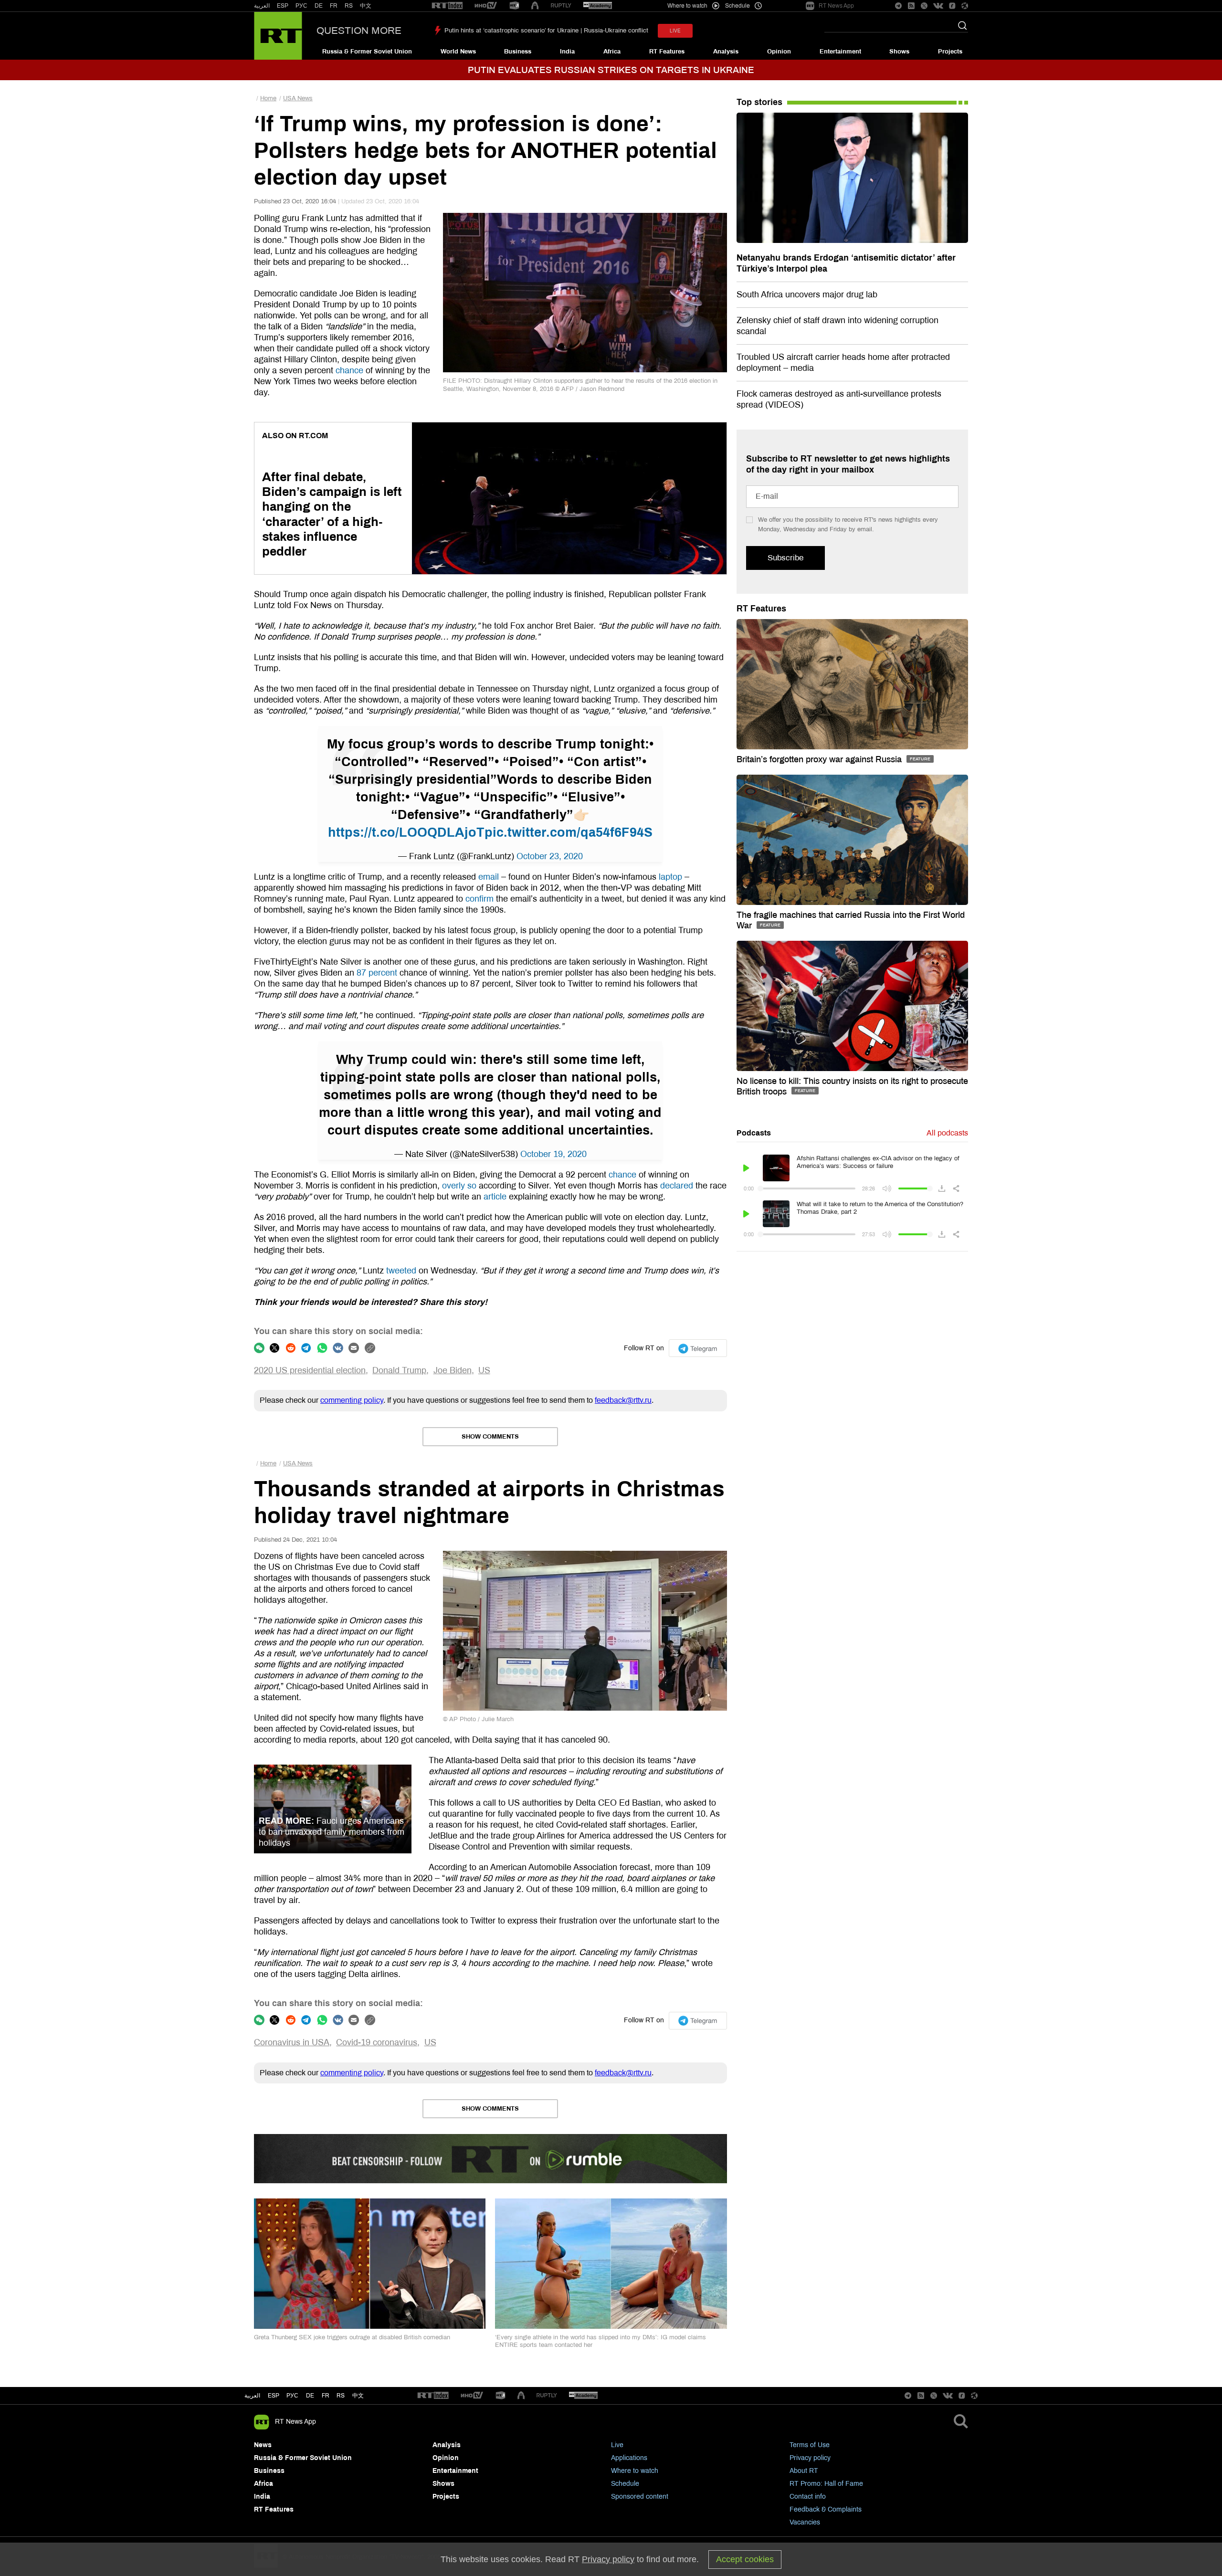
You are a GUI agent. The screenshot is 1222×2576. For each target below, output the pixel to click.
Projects (950, 52)
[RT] (447, 6)
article (495, 1197)
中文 (366, 6)
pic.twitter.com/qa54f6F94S (569, 832)
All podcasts (947, 1133)
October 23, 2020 (550, 856)
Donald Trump (399, 1370)
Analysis (726, 52)
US (484, 1370)
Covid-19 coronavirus (377, 2042)
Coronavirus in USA (292, 2042)
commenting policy (352, 1400)
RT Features (667, 52)
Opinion (779, 52)
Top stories (759, 102)
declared (677, 1186)
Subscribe (785, 558)
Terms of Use (810, 2445)
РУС (301, 6)
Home (268, 98)
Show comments (490, 1437)
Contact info (808, 2497)
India (567, 52)
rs (341, 2396)
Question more (359, 31)
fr (326, 2396)
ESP (283, 6)
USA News (298, 98)
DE (319, 6)
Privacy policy (810, 2458)
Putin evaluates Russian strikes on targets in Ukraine (611, 70)
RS (349, 6)
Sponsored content (640, 2497)
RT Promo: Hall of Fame (826, 2484)
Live (617, 2445)
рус (292, 2396)
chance (349, 370)
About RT (804, 2471)
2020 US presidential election (310, 1370)
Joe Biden (453, 1370)
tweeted (401, 1271)
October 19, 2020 (553, 1154)
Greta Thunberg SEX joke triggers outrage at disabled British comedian (352, 2337)
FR (334, 6)
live (675, 31)
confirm (479, 899)
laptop (670, 877)
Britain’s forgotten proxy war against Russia (820, 759)
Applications (629, 2458)
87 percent (377, 973)
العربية (262, 6)
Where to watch (635, 2471)
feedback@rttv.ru (623, 1400)
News (263, 2445)
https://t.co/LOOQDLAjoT (406, 832)
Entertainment (840, 52)
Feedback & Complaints (826, 2509)
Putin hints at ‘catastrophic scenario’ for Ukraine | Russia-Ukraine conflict (546, 31)
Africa (612, 52)
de (310, 2396)
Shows (899, 52)
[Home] (278, 36)
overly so (459, 1186)
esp (274, 2396)
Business (518, 52)
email (489, 877)
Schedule (625, 2484)
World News (458, 52)
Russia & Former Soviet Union (367, 52)
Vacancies (805, 2522)
